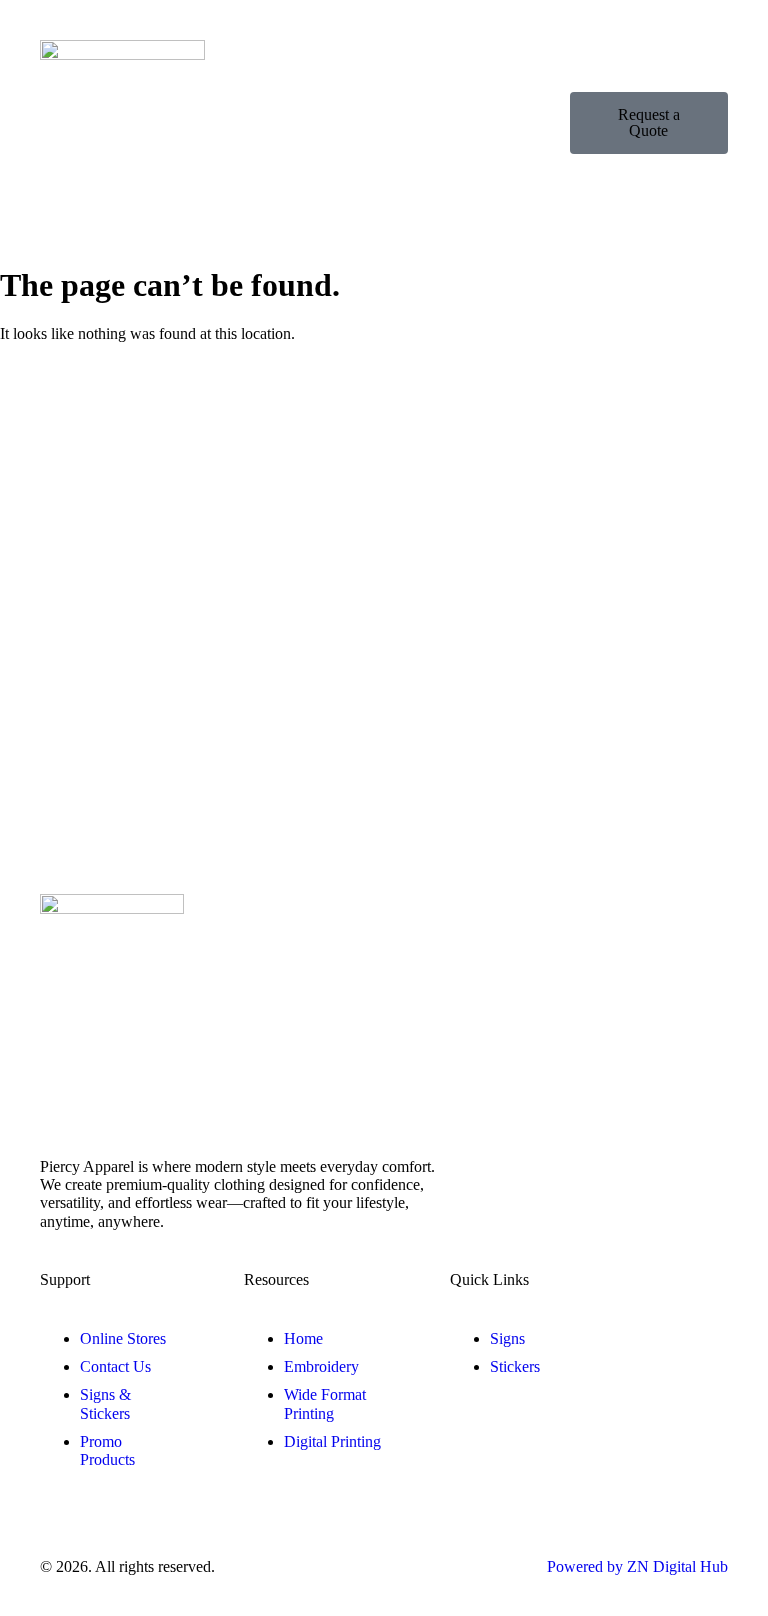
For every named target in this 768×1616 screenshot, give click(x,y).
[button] (561, 123)
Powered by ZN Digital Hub (637, 1566)
